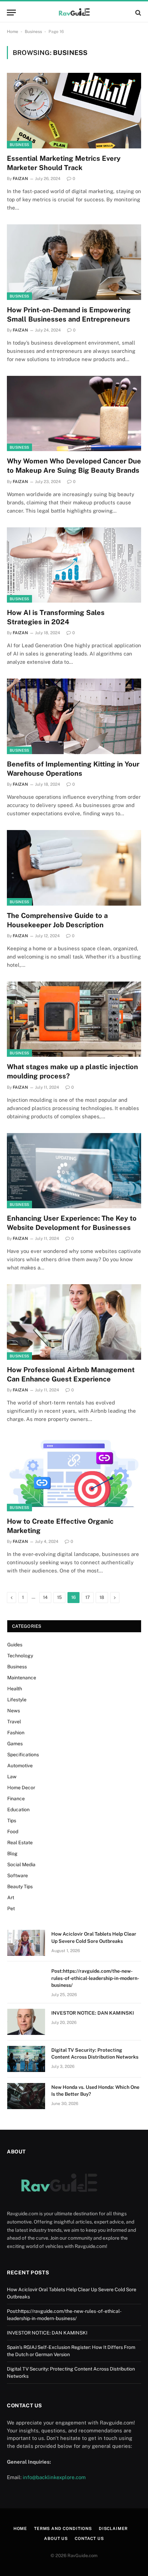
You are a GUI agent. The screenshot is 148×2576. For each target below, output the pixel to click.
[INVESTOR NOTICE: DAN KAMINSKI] (26, 2022)
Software (18, 1875)
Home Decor (21, 1788)
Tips (12, 1821)
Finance (16, 1799)
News (14, 1711)
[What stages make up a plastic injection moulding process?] (74, 1019)
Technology (20, 1656)
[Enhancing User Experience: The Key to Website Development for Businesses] (74, 1171)
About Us (56, 2539)
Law (12, 1777)
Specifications (23, 1755)
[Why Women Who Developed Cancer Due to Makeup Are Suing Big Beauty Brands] (74, 413)
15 (59, 1597)
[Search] (138, 13)
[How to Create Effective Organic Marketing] (74, 1473)
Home (13, 32)
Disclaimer (113, 2529)
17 (88, 1597)
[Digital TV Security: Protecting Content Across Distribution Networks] (26, 2059)
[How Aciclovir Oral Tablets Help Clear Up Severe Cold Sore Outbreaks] (26, 1943)
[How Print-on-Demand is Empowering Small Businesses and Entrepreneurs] (74, 262)
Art (11, 1897)
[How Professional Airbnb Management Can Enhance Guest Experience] (74, 1322)
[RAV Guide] (74, 13)
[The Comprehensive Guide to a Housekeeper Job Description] (74, 868)
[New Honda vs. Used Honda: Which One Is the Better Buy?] (26, 2096)
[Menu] (11, 13)
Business (33, 32)
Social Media (21, 1864)
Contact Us (89, 2539)
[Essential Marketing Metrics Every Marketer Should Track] (74, 110)
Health (15, 1689)
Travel (14, 1722)
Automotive (20, 1766)
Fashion (16, 1733)
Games (15, 1744)
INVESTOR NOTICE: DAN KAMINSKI (93, 2013)
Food (13, 1832)
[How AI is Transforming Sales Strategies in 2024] (74, 565)
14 (45, 1597)
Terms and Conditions (63, 2529)
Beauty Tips (20, 1886)
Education (18, 1810)
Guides (15, 1645)
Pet (11, 1908)
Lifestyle (17, 1700)
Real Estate (20, 1843)
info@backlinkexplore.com (54, 2477)
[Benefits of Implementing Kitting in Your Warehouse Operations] (74, 716)
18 (102, 1597)
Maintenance (22, 1678)
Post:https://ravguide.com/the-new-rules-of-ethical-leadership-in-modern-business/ (95, 1978)
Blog (12, 1853)
